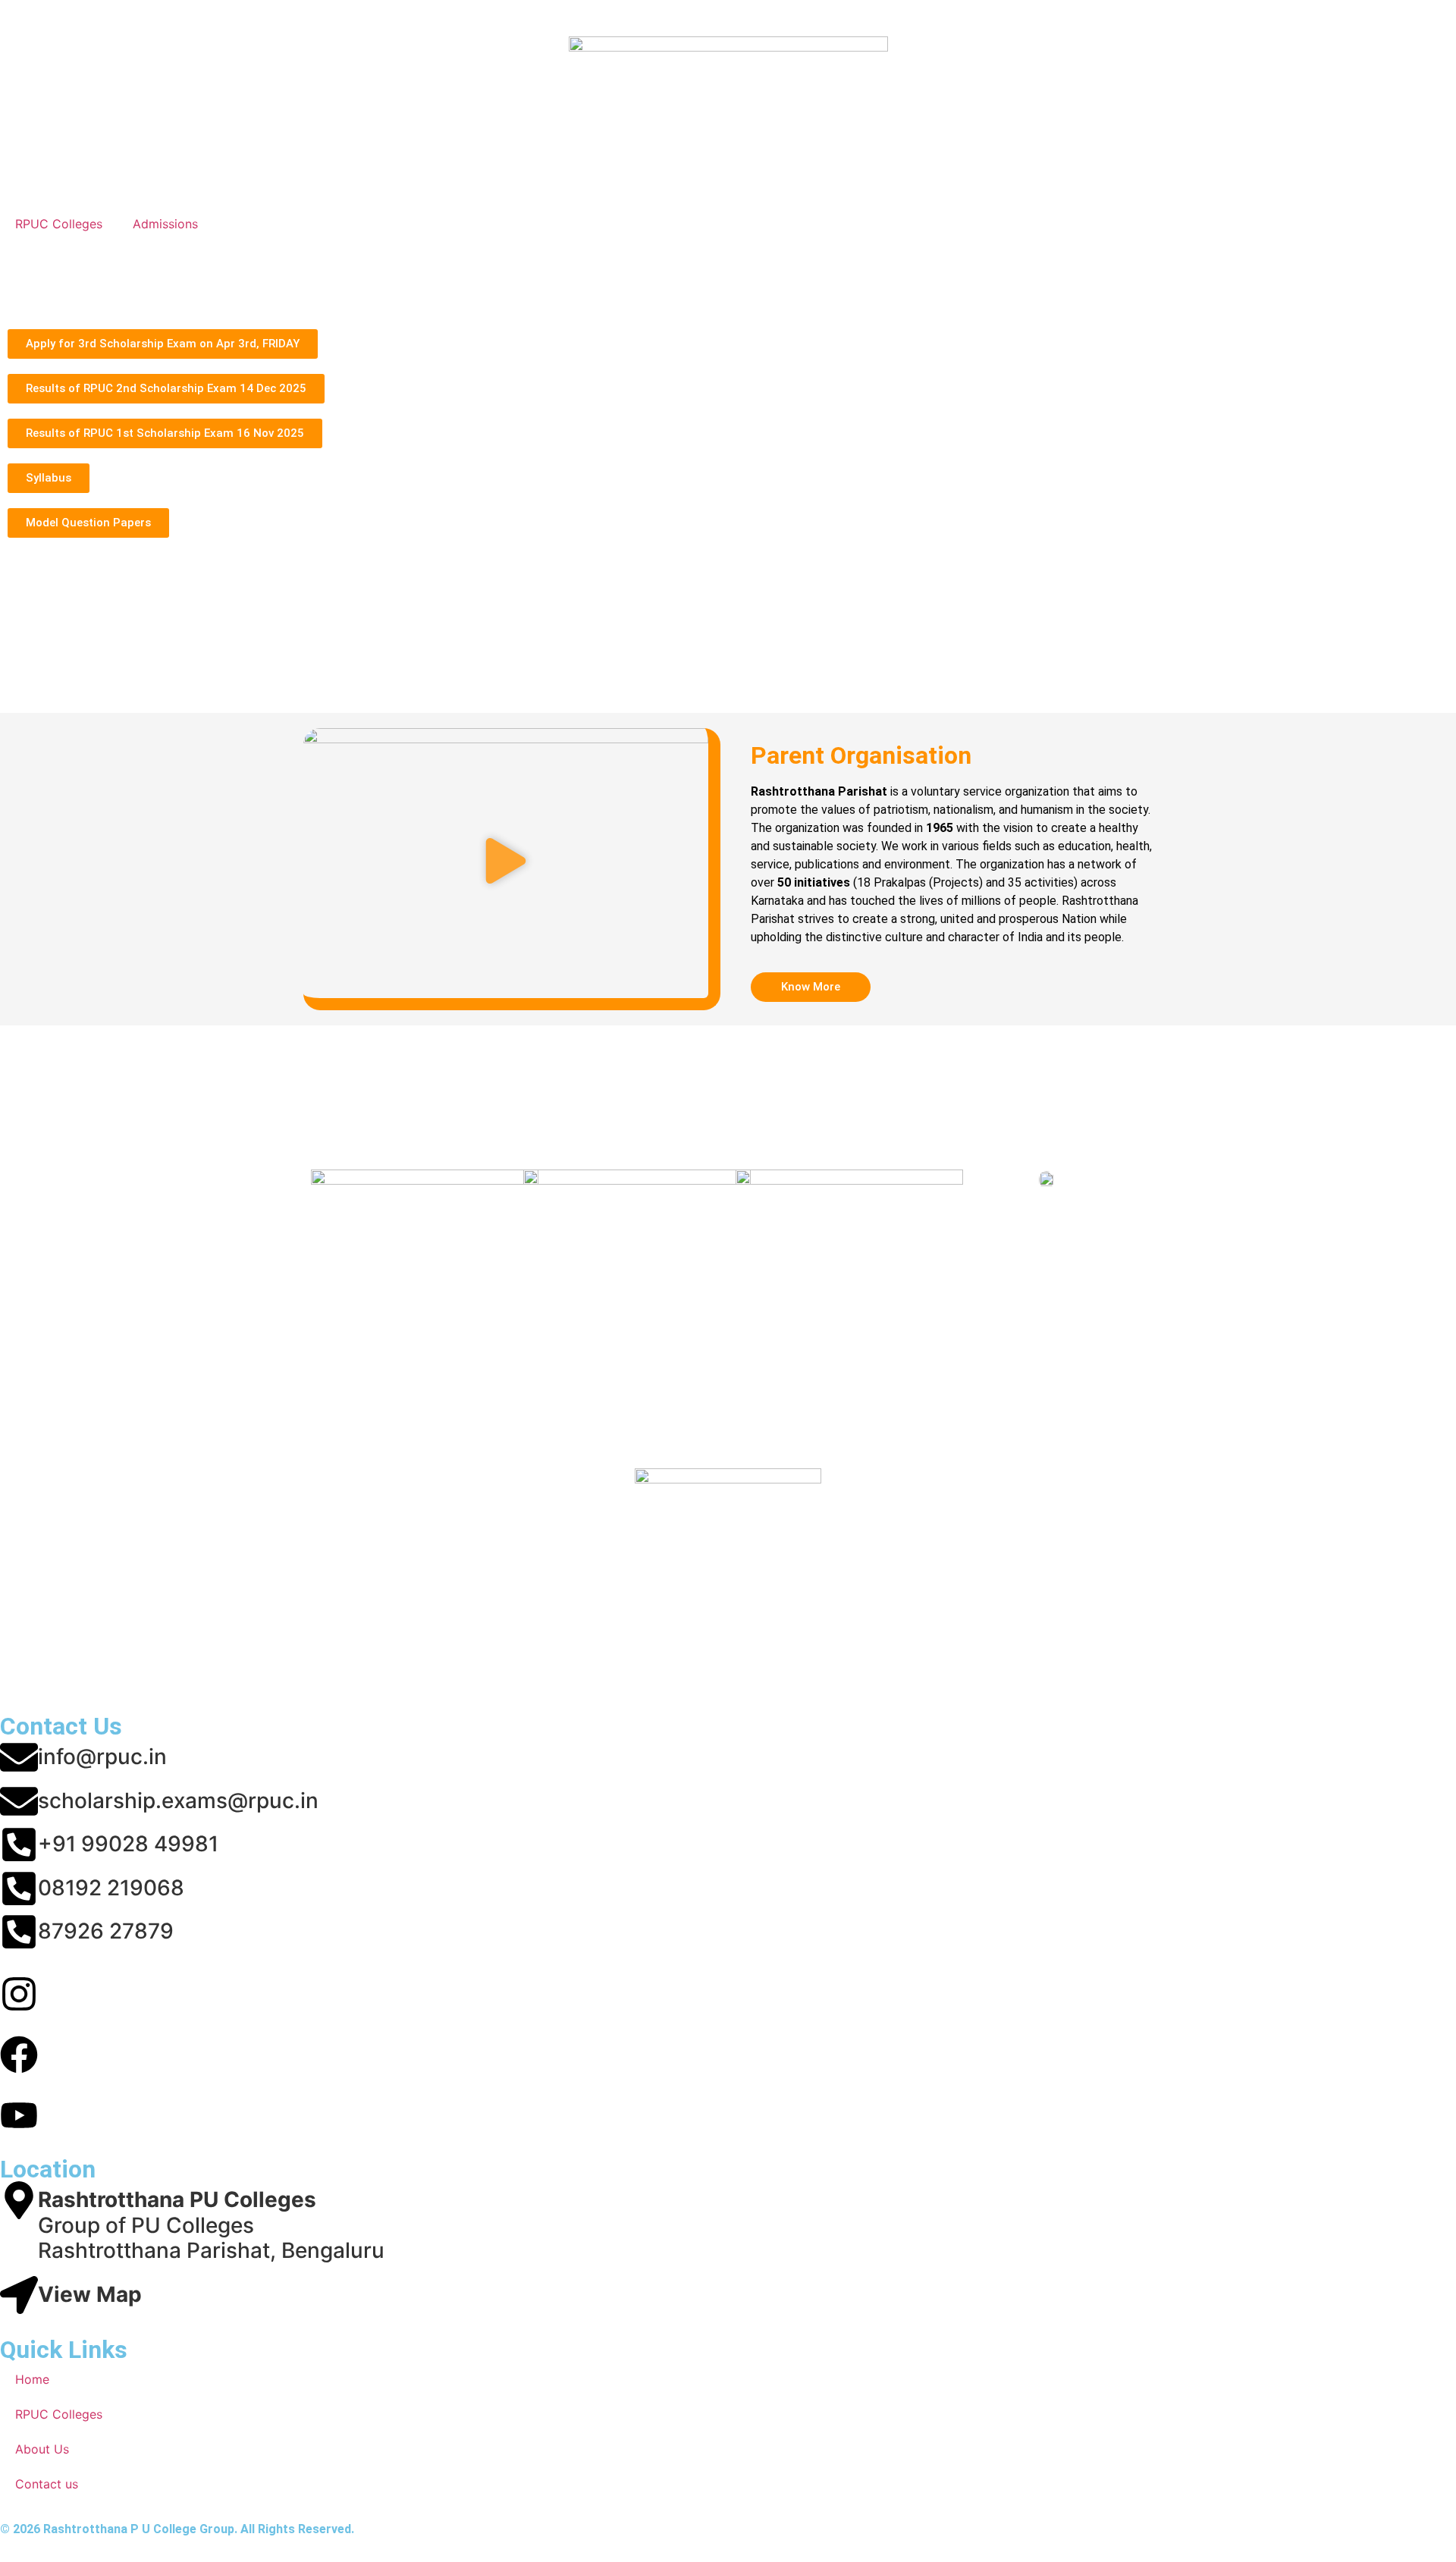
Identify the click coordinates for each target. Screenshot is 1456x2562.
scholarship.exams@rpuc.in (178, 1801)
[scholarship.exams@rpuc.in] (19, 1801)
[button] (506, 863)
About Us (42, 2449)
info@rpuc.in (102, 1757)
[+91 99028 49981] (19, 1845)
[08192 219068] (19, 1889)
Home (32, 2379)
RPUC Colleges (59, 224)
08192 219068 (111, 1888)
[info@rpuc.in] (19, 1757)
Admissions (165, 224)
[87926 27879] (19, 1932)
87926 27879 (106, 1931)
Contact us (47, 2484)
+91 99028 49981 (128, 1844)
